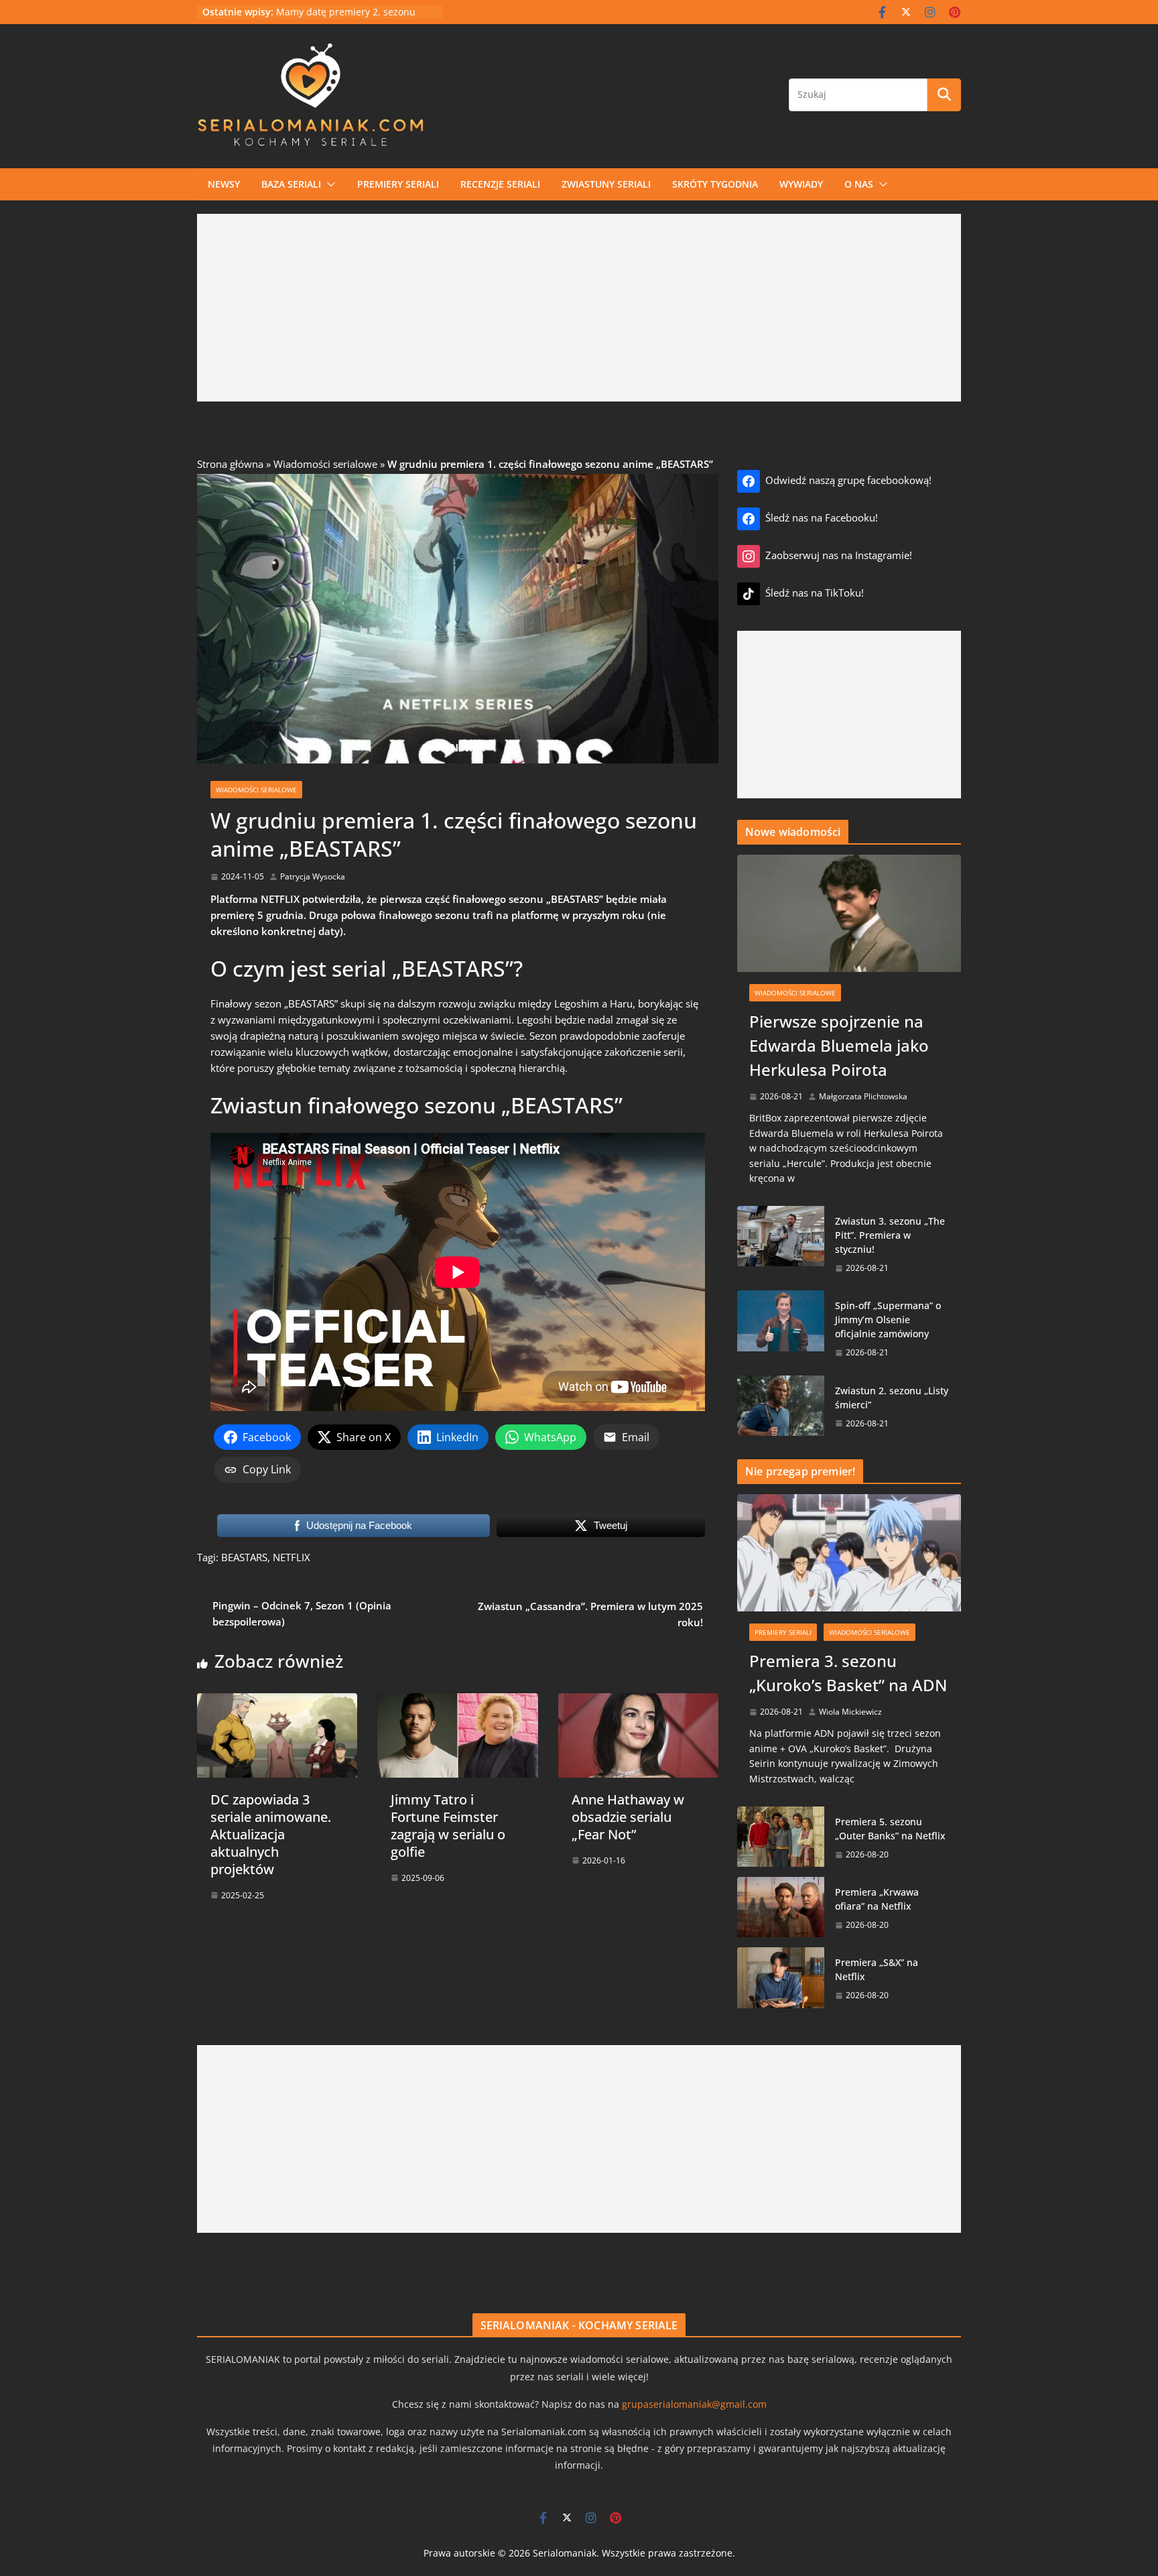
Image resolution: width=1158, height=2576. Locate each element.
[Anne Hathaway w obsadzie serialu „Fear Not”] (638, 1701)
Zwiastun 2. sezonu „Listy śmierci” (892, 1398)
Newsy (224, 184)
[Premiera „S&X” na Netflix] (781, 1978)
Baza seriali (291, 184)
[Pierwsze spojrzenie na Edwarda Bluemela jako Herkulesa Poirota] (849, 914)
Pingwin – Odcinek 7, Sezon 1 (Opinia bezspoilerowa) (302, 1613)
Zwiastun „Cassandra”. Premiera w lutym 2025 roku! (590, 1614)
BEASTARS (244, 1557)
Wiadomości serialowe (325, 464)
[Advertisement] (579, 308)
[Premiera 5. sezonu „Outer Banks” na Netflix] (781, 1838)
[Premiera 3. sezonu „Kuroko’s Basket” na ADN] (849, 1553)
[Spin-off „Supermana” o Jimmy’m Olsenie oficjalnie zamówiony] (781, 1329)
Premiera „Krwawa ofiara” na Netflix (877, 1899)
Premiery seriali (398, 184)
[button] (328, 184)
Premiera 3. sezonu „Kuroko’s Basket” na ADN (848, 1673)
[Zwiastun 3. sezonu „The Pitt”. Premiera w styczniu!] (781, 1244)
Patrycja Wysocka (313, 876)
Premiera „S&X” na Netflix (877, 1969)
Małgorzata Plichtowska (863, 1096)
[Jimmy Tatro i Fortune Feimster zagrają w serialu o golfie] (457, 1701)
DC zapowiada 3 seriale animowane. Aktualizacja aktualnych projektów (271, 1834)
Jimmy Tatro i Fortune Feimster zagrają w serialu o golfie (448, 1826)
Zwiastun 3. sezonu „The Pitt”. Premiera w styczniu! (890, 1235)
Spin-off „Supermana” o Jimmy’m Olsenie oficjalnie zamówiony (888, 1320)
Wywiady (801, 184)
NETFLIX (292, 1557)
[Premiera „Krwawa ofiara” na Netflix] (781, 1908)
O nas (859, 184)
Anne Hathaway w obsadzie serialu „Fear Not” (628, 1817)
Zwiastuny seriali (606, 184)
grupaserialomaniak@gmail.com (694, 2404)
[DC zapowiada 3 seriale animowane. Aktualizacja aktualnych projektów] (277, 1701)
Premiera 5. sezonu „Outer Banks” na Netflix (890, 1829)
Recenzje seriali (500, 184)
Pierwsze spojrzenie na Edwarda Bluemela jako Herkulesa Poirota (839, 1045)
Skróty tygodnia (715, 184)
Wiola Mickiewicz (850, 1712)
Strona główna (230, 464)
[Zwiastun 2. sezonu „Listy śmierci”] (781, 1407)
